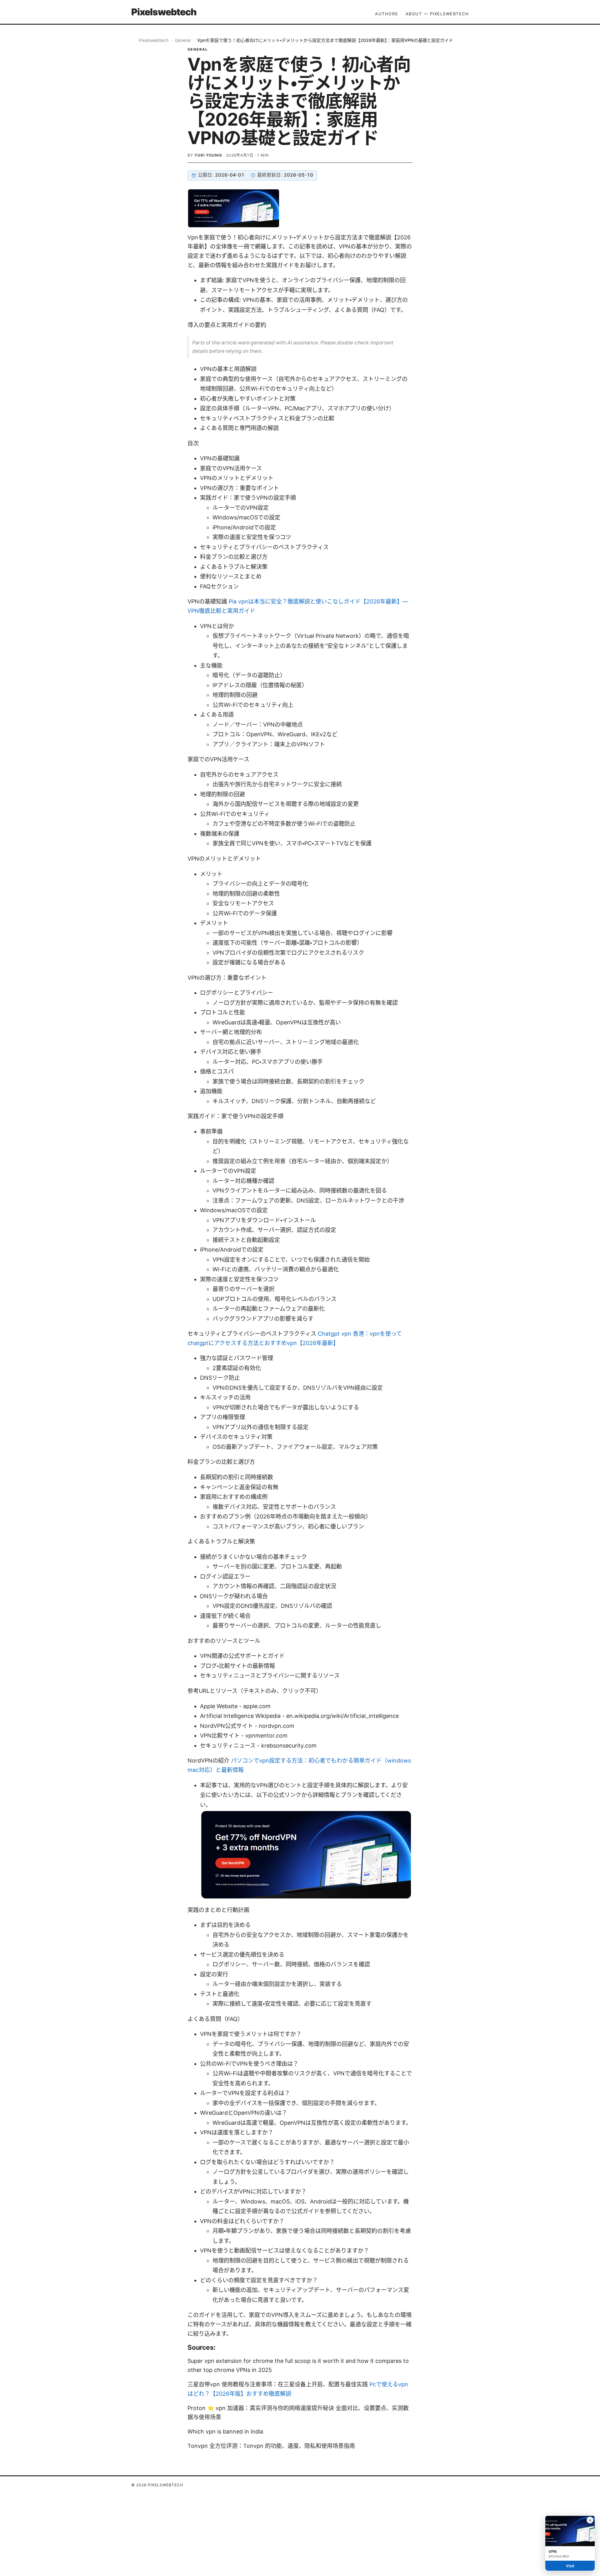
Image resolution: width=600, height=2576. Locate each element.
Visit (570, 2566)
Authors (387, 14)
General (183, 40)
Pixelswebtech (164, 12)
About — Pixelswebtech (437, 14)
